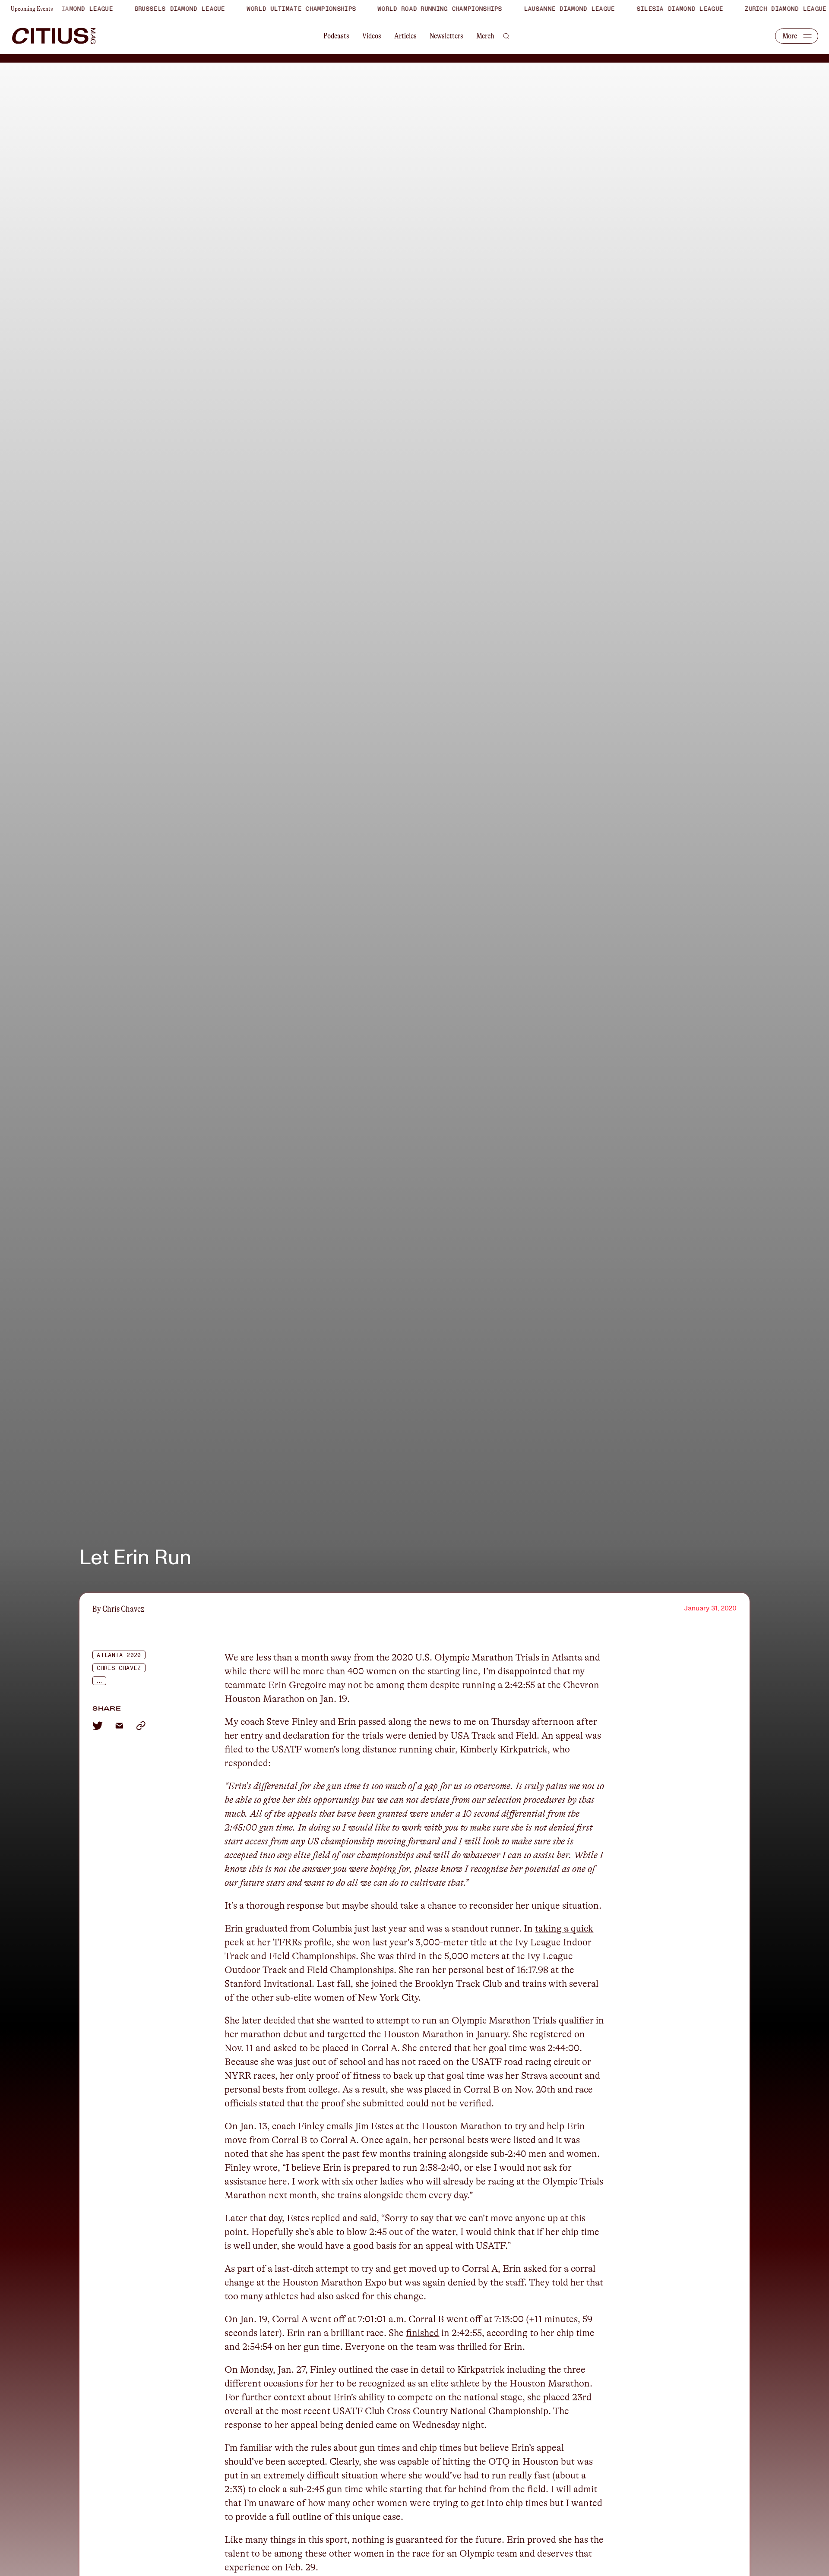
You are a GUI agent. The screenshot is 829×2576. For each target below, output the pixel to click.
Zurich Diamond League (747, 9)
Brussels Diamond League (141, 9)
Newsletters (446, 36)
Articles (405, 36)
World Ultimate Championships (263, 9)
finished (422, 2333)
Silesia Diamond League (641, 9)
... (99, 1681)
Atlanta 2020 (119, 1655)
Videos (372, 36)
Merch (485, 36)
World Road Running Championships (402, 9)
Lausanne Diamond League (531, 9)
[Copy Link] (141, 1726)
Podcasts (336, 36)
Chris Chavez (119, 1668)
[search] (506, 36)
